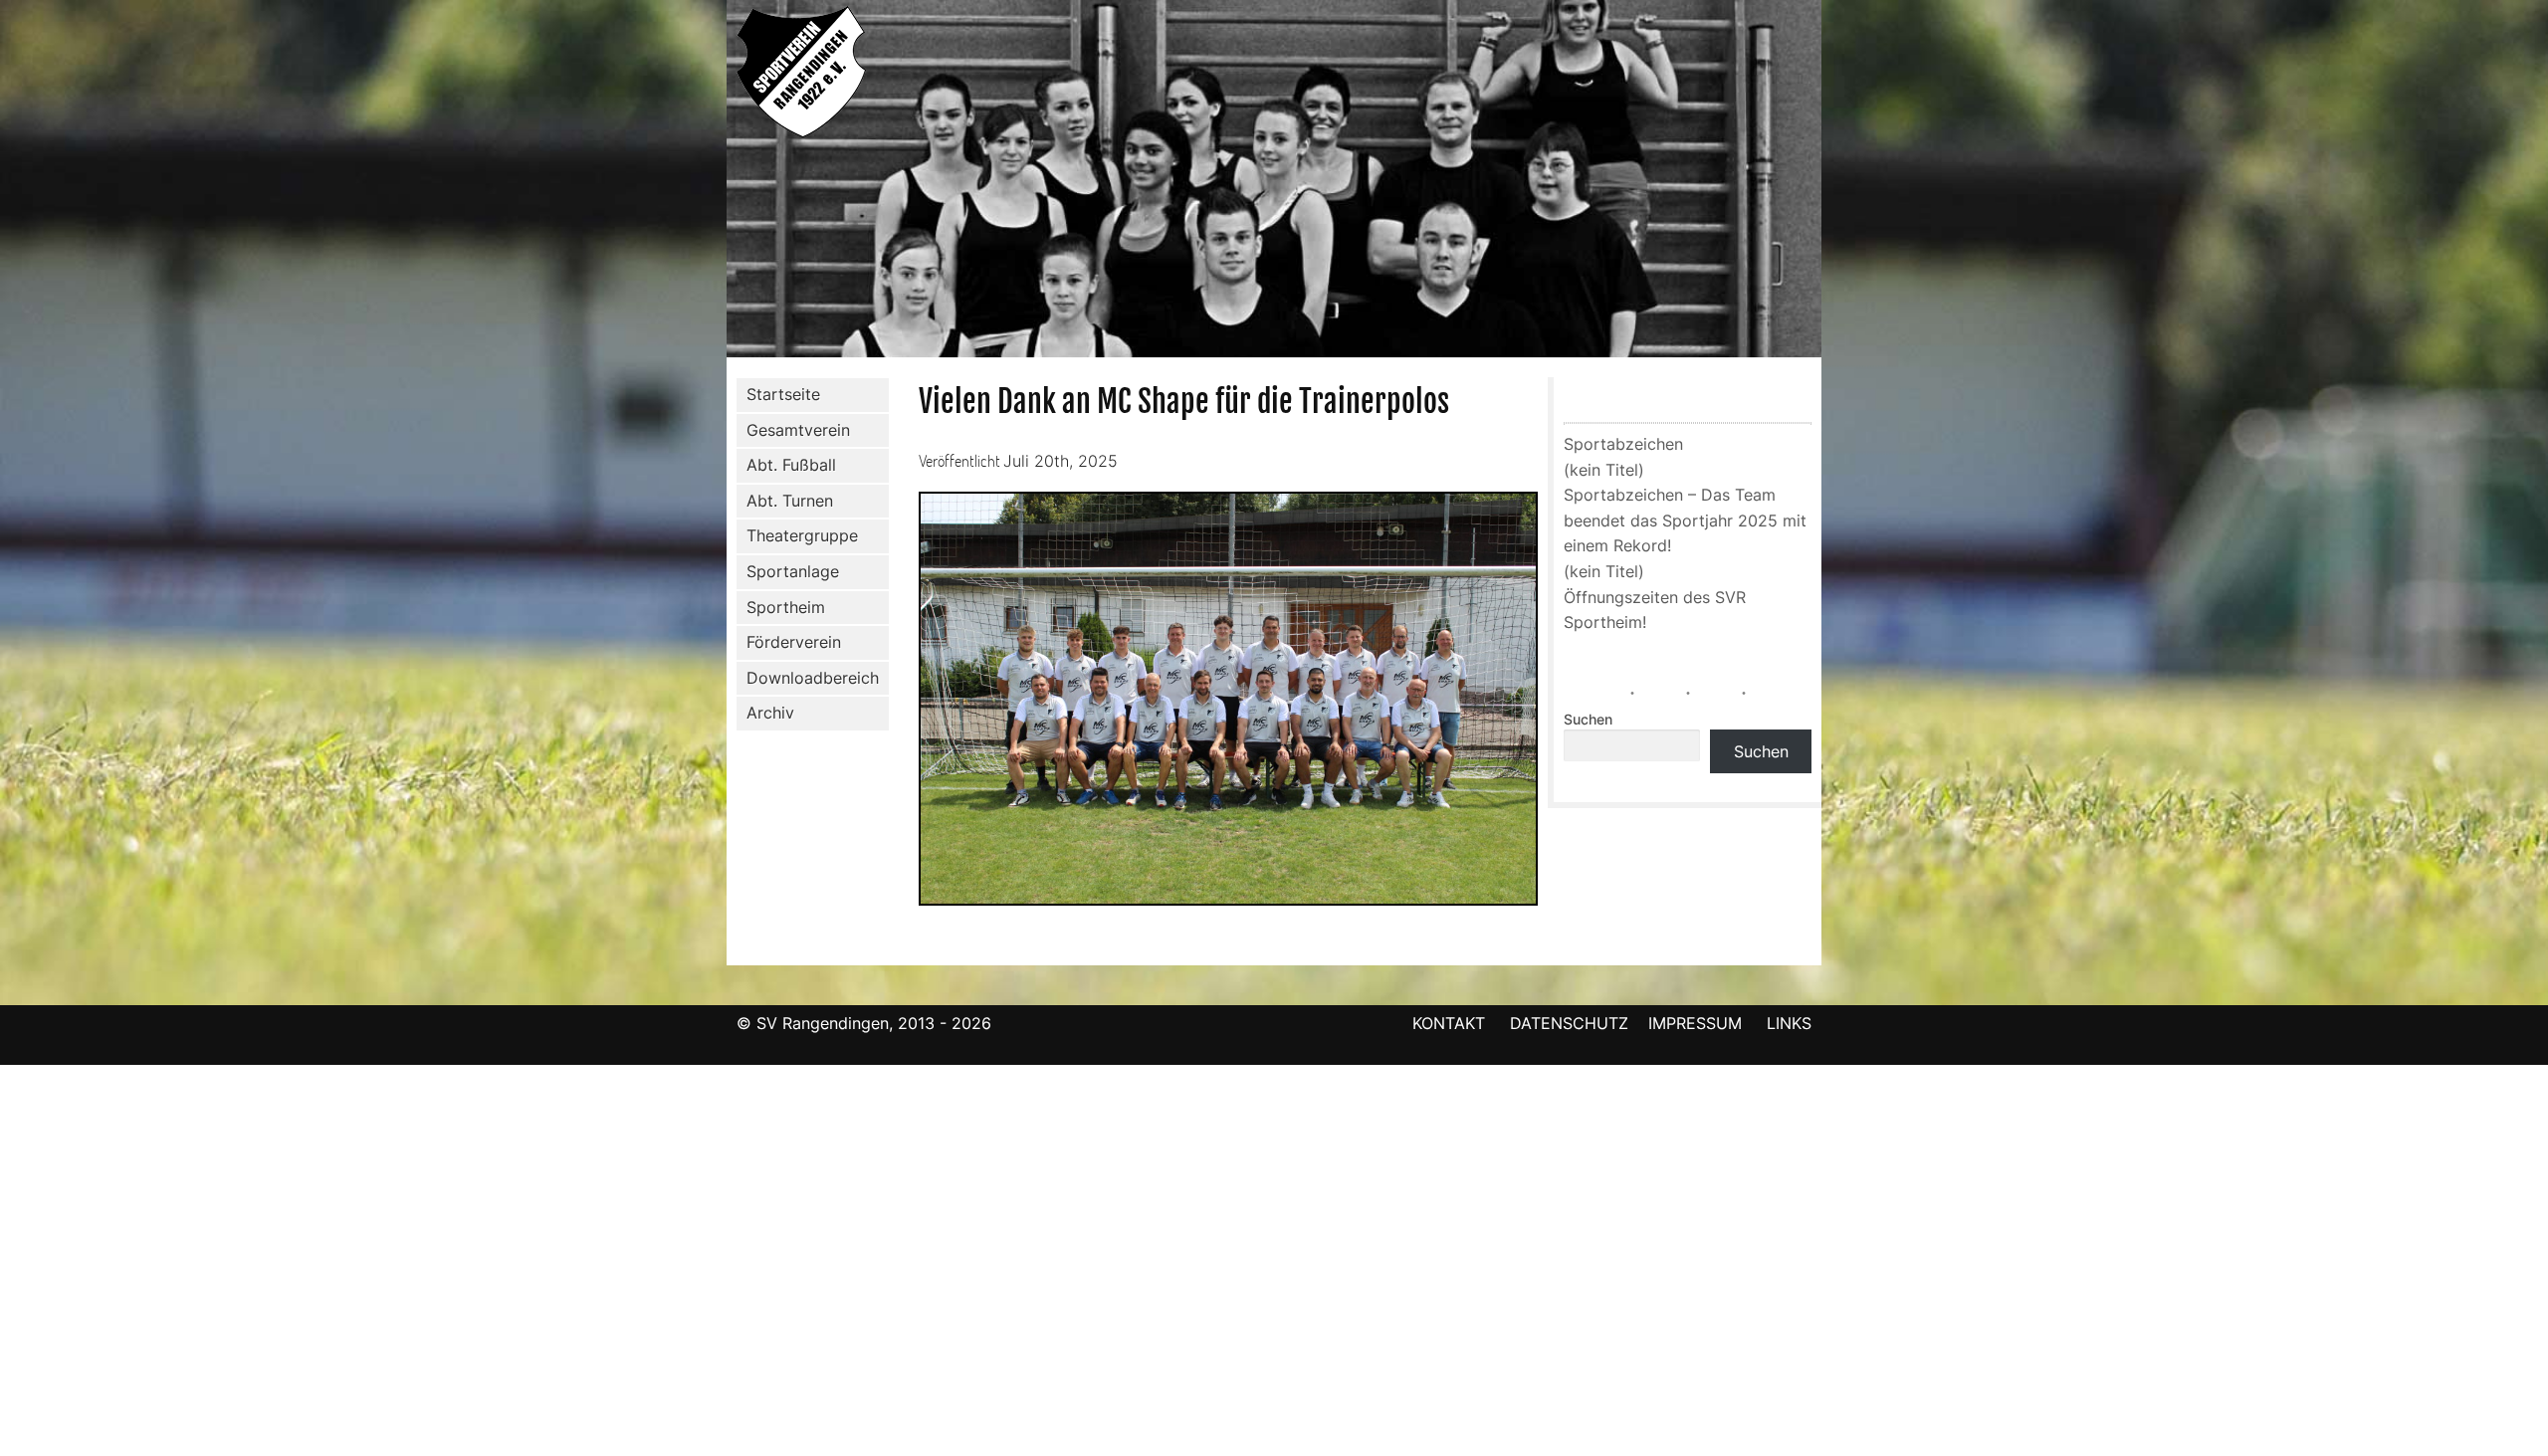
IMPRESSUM (1698, 1023)
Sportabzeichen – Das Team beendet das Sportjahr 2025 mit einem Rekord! (1685, 520)
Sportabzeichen (1623, 444)
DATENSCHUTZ (1569, 1023)
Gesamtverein (798, 430)
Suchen (1588, 720)
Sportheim (786, 607)
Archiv (770, 713)
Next (1842, 182)
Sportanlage (793, 571)
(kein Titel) (1604, 470)
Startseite (783, 394)
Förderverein (794, 642)
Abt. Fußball (791, 465)
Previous (706, 182)
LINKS (1789, 1023)
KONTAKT (1449, 1023)
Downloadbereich (813, 678)
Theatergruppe (802, 535)
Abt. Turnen (790, 501)
